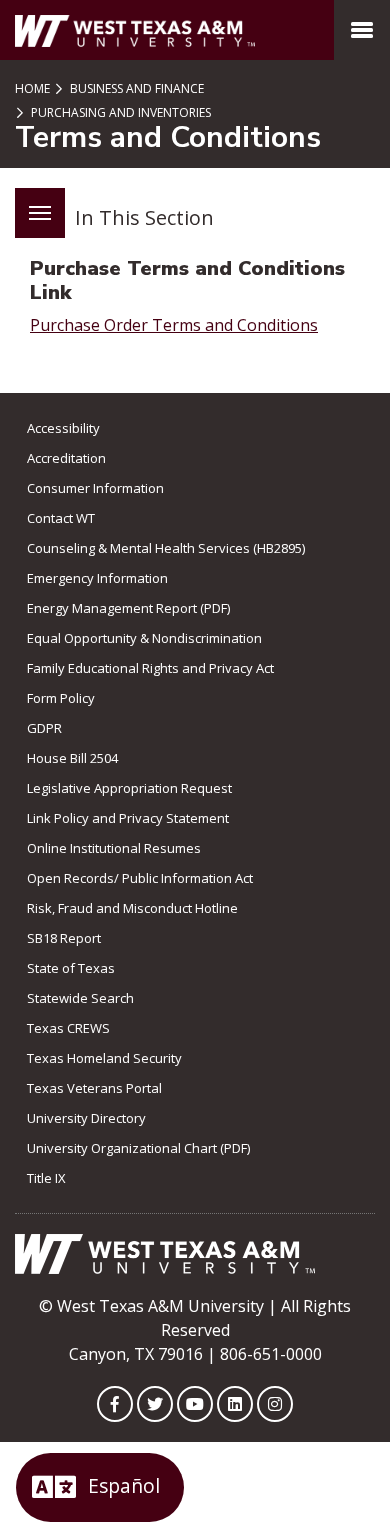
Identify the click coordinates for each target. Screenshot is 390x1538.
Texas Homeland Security (104, 1058)
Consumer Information (95, 488)
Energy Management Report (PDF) (128, 608)
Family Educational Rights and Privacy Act (150, 668)
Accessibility (63, 428)
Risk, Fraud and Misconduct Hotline (132, 908)
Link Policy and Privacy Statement (128, 818)
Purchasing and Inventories (119, 112)
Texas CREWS (68, 1028)
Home (32, 88)
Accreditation (66, 458)
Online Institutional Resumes (114, 848)
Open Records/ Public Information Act (140, 878)
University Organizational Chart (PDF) (138, 1148)
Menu (40, 213)
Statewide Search (80, 998)
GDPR (44, 728)
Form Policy (61, 698)
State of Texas (71, 968)
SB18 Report (64, 938)
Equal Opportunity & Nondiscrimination (144, 638)
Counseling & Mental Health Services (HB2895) (166, 548)
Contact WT (61, 518)
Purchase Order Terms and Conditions (174, 325)
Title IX (46, 1178)
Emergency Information (97, 578)
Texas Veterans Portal (94, 1088)
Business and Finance (135, 88)
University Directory (86, 1118)
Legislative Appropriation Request (129, 788)
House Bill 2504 (72, 758)
